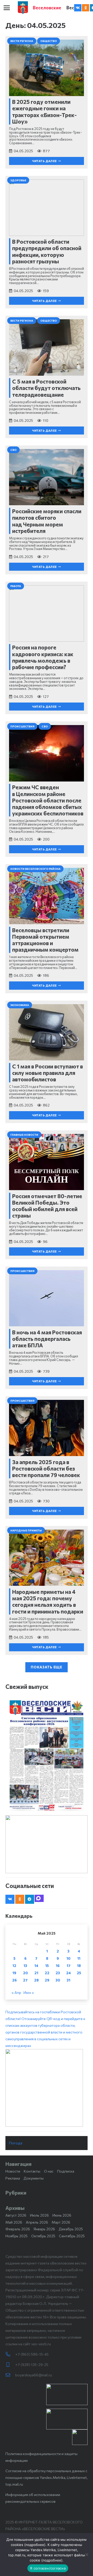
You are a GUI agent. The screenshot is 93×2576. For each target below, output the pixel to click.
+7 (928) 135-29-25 (32, 2365)
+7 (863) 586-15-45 (32, 2354)
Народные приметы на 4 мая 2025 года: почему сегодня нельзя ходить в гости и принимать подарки (48, 1601)
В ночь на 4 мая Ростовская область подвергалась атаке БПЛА (47, 1339)
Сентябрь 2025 (72, 2236)
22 (47, 1973)
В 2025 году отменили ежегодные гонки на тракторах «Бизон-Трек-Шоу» (44, 111)
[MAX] (39, 1898)
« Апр (16, 1992)
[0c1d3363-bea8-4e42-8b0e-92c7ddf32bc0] (47, 2088)
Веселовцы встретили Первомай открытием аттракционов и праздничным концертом (45, 940)
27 (25, 1980)
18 (79, 1966)
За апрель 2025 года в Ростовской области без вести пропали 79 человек (46, 1468)
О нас (49, 2171)
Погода (16, 2143)
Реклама (13, 2178)
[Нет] (87, 2555)
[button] (7, 8)
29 (47, 1980)
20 (25, 1973)
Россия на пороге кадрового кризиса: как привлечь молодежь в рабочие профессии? (43, 657)
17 (69, 1966)
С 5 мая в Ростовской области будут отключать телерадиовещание (46, 388)
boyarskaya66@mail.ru (34, 2375)
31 (68, 1980)
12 (14, 1966)
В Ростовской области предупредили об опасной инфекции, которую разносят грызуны (47, 251)
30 (58, 1980)
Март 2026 (61, 2222)
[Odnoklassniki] (86, 8)
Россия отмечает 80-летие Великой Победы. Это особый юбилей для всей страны (47, 1206)
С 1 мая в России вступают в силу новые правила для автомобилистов (48, 1073)
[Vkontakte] (78, 8)
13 (25, 1966)
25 (79, 1973)
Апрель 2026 (37, 2222)
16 (58, 1966)
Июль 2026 (39, 2215)
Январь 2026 (44, 2229)
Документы (34, 2178)
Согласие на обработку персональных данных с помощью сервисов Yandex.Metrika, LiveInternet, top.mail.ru (47, 2477)
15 (47, 1966)
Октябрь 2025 (43, 2236)
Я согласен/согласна (48, 2568)
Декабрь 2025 (71, 2229)
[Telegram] (30, 1899)
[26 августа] (47, 1755)
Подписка (66, 2171)
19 (14, 1973)
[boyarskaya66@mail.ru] (10, 2375)
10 (68, 1958)
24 (68, 1973)
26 (14, 1980)
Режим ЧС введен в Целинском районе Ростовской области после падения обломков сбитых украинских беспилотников (48, 800)
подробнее (35, 2545)
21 (36, 1973)
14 (36, 1966)
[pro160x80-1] (67, 2419)
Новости (13, 2171)
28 (36, 1980)
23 (58, 1973)
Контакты (32, 2171)
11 (79, 1958)
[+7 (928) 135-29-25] (10, 2365)
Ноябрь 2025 (17, 2236)
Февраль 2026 (18, 2229)
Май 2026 (14, 2222)
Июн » (29, 1992)
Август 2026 (16, 2215)
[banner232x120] (67, 2395)
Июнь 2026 (62, 2215)
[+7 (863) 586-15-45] (10, 2354)
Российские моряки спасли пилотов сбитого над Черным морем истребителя (47, 521)
